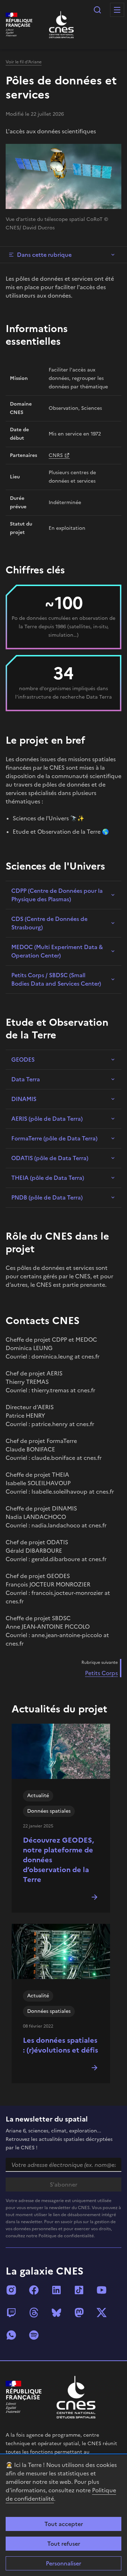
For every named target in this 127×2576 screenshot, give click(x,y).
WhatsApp (11, 2335)
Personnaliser (64, 2563)
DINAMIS (24, 1099)
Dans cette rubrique (44, 255)
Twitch (11, 2313)
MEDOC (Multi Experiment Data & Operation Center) (57, 951)
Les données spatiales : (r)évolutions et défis (61, 2045)
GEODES (23, 1060)
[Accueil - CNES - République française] (76, 2397)
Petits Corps (101, 1673)
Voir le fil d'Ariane (24, 62)
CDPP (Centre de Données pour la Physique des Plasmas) (57, 895)
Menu (117, 10)
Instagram (11, 2290)
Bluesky (56, 2313)
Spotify (34, 2335)
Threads (34, 2313)
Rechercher (97, 10)
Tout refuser (64, 2544)
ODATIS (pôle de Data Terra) (50, 1158)
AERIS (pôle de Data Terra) (47, 1119)
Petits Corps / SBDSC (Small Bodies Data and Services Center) (56, 979)
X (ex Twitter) (102, 2313)
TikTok (79, 2290)
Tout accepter (64, 2524)
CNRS (56, 455)
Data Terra (26, 1079)
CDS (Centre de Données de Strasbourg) (49, 923)
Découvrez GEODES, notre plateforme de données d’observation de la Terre (58, 1860)
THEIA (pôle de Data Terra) (48, 1178)
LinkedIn (56, 2290)
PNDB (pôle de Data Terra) (47, 1197)
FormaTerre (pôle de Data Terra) (54, 1138)
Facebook (34, 2290)
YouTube (102, 2290)
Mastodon (79, 2313)
